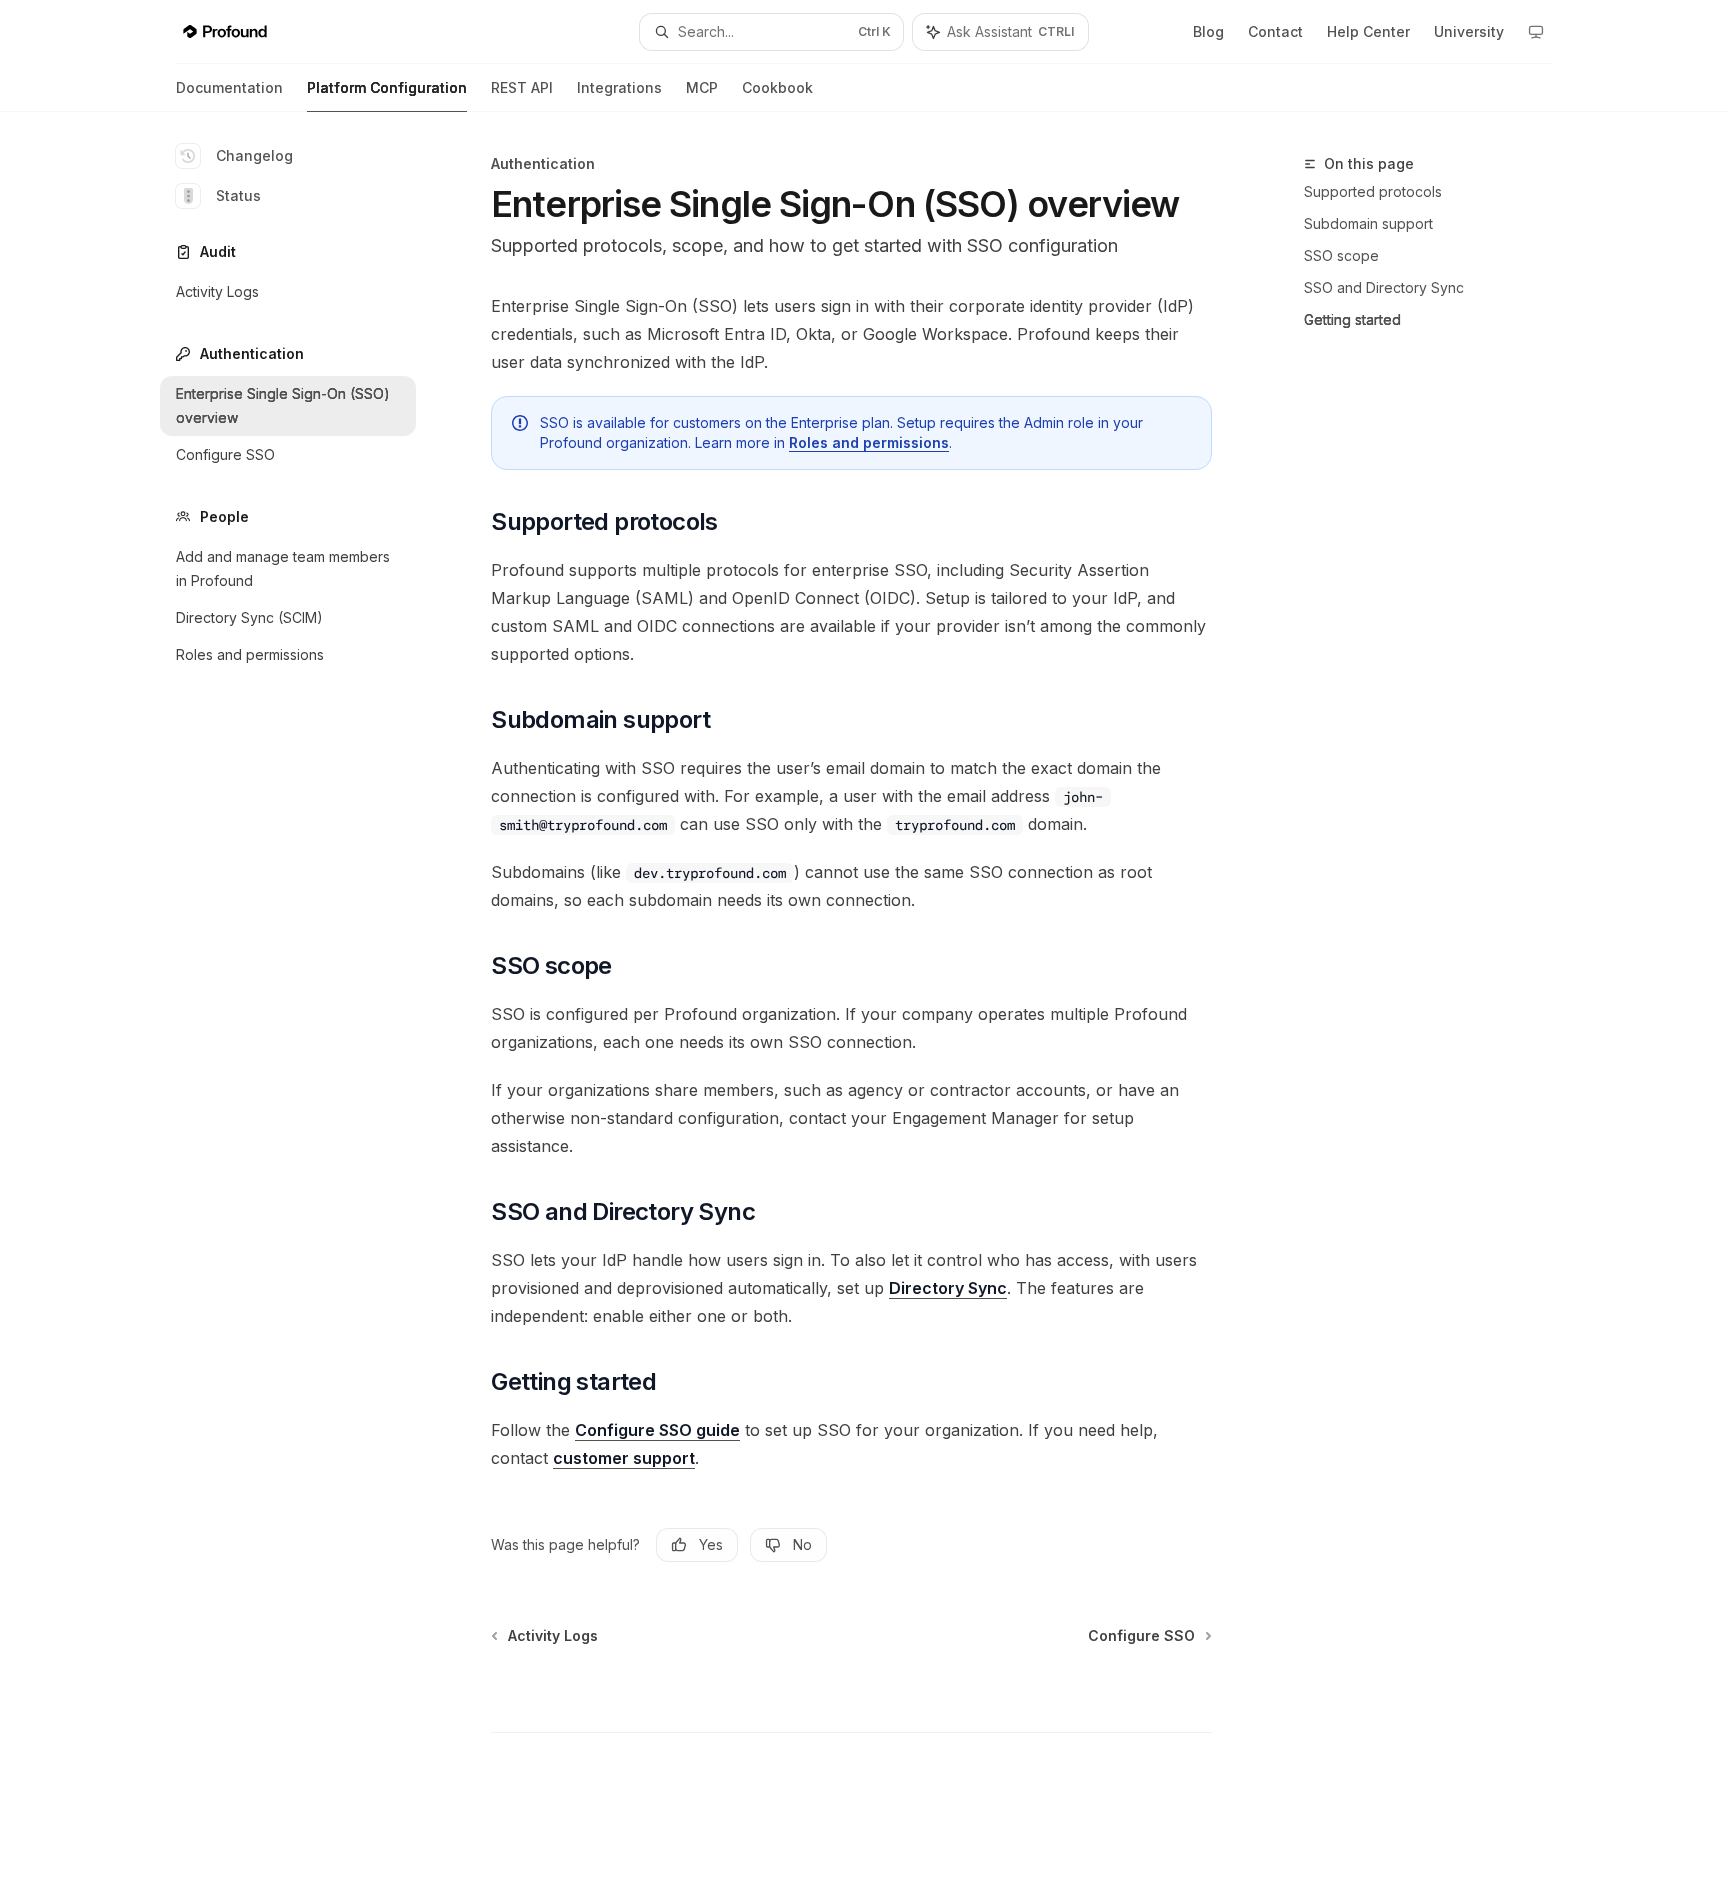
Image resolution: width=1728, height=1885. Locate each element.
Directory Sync (948, 1288)
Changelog (254, 155)
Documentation (229, 87)
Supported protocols (1373, 191)
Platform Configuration (387, 87)
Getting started (1352, 319)
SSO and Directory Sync (1384, 287)
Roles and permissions (869, 442)
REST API (522, 87)
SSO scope (1341, 255)
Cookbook (777, 87)
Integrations (619, 87)
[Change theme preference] (1536, 32)
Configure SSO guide (657, 1430)
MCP (702, 87)
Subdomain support (1368, 223)
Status (238, 195)
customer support (624, 1458)
